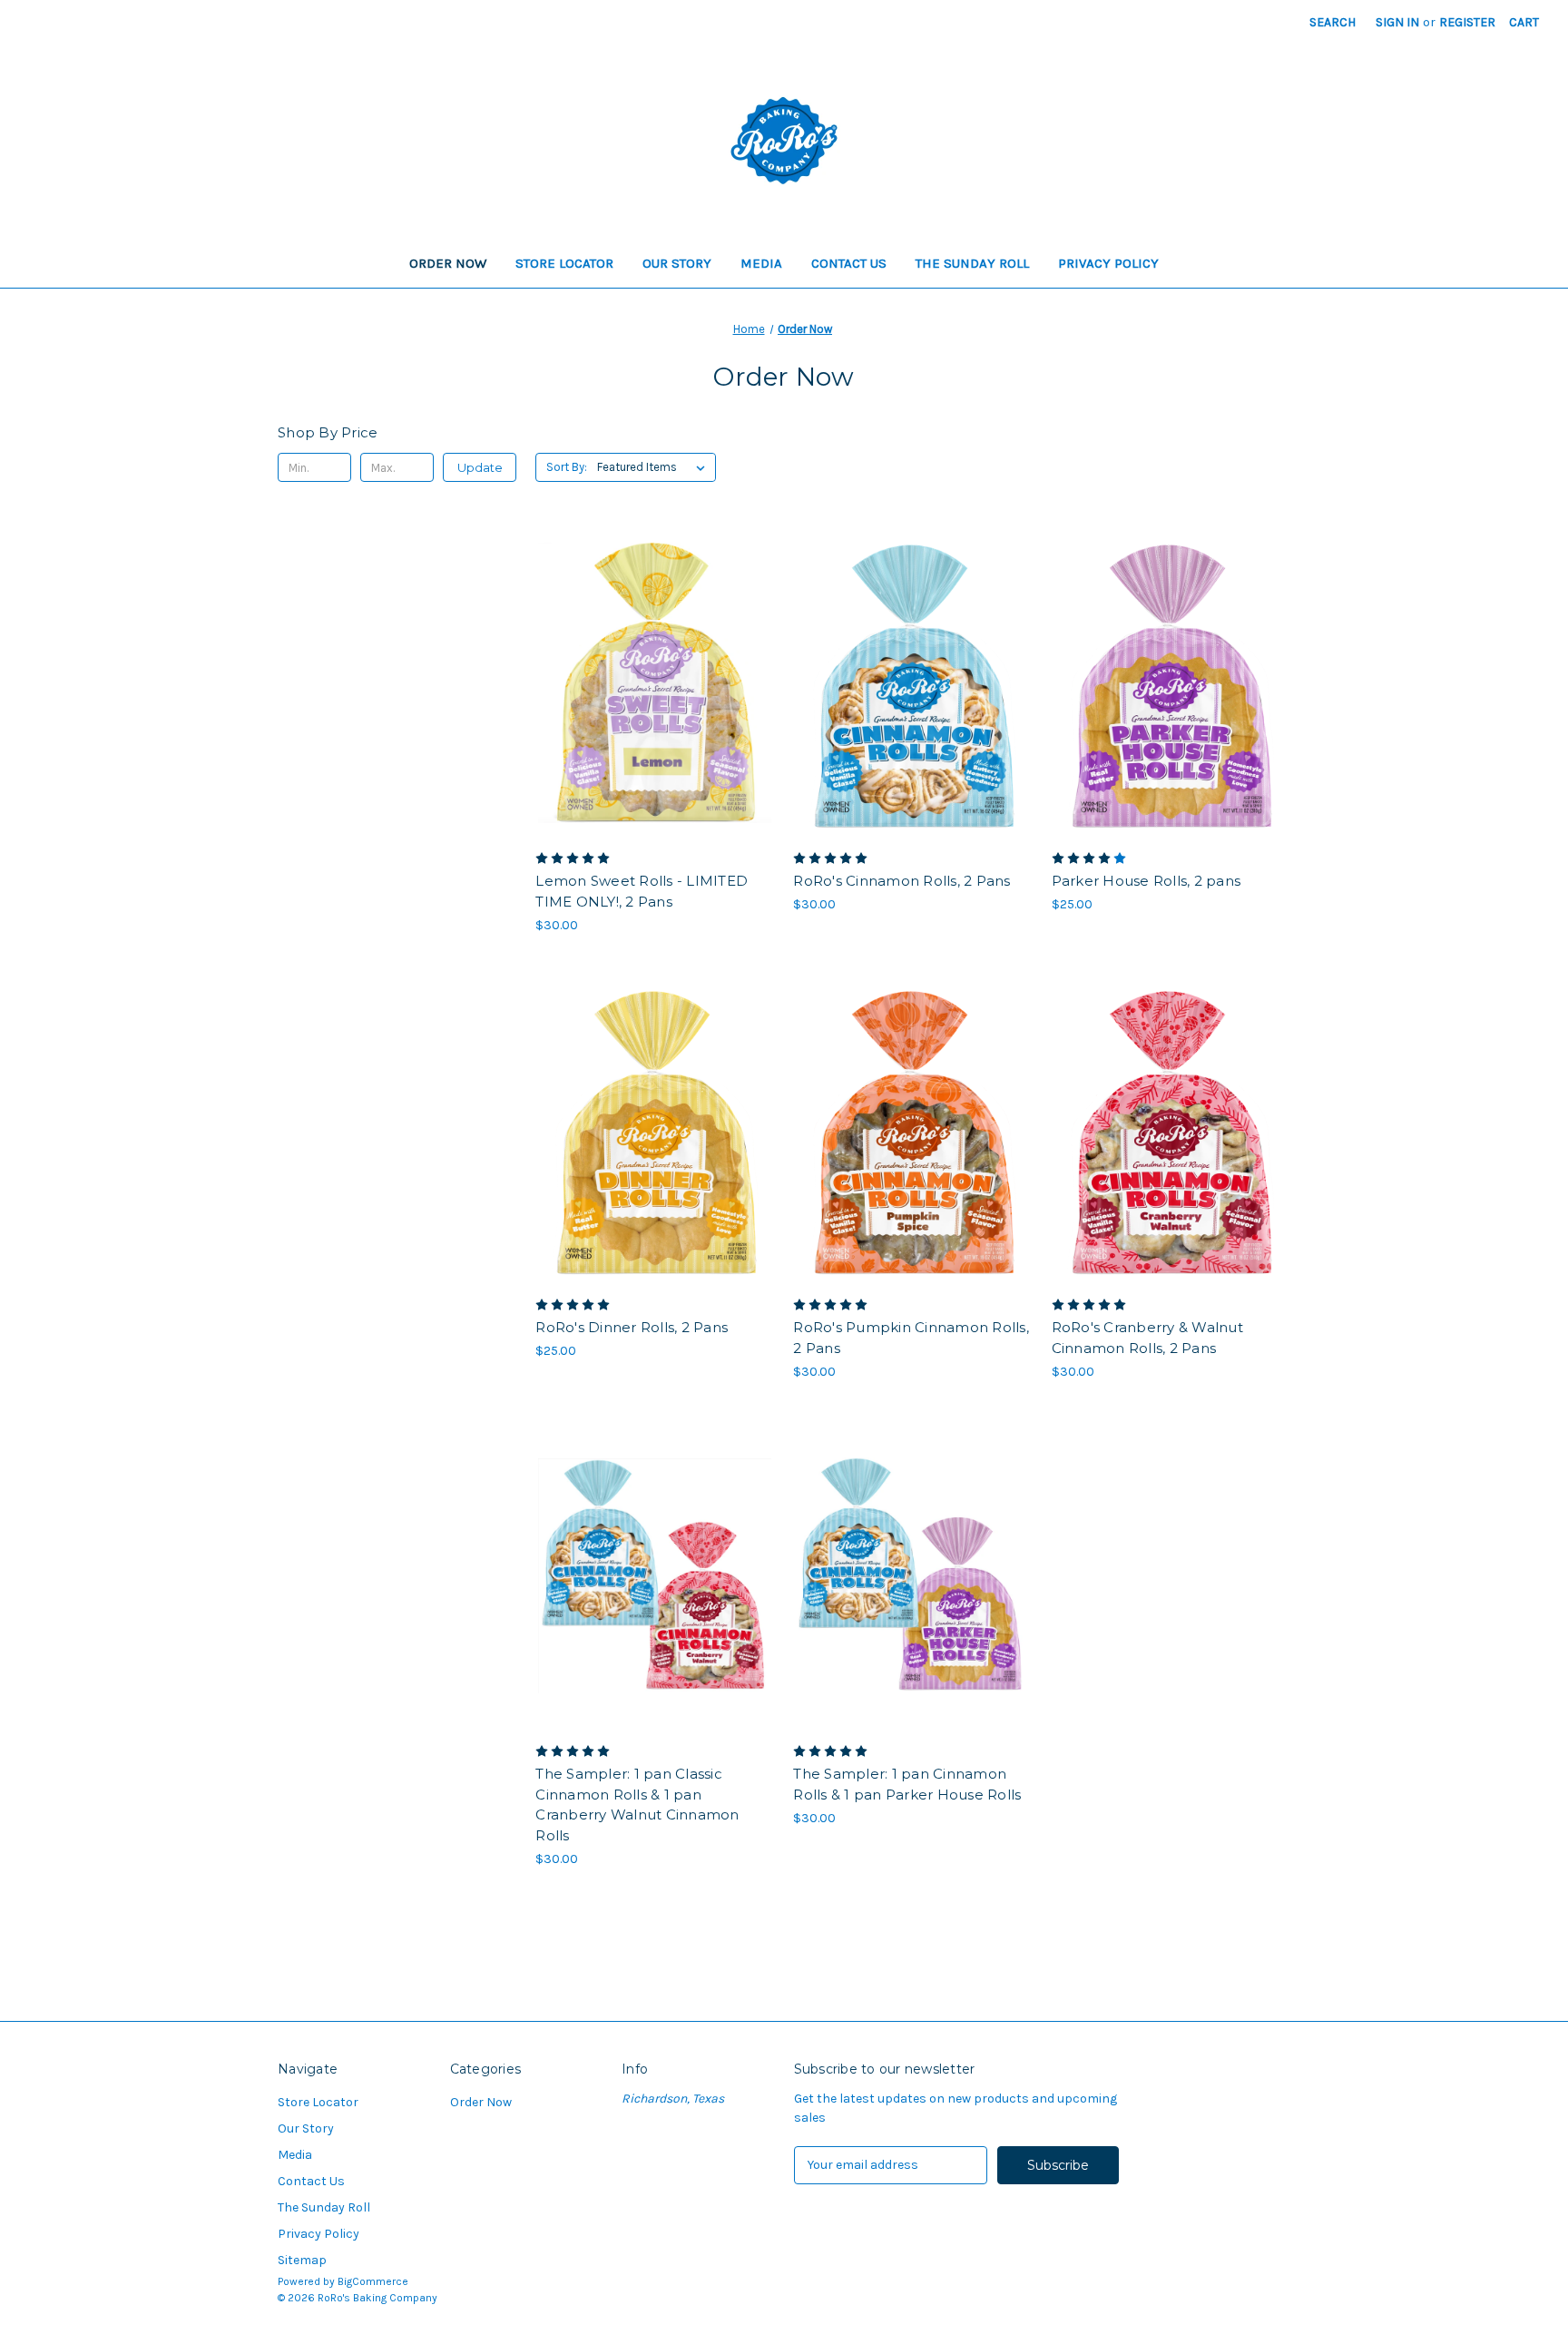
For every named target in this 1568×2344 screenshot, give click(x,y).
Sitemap (302, 2260)
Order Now (448, 263)
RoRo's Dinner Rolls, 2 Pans (632, 1327)
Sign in (1397, 22)
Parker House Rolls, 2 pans (1147, 881)
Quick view (652, 651)
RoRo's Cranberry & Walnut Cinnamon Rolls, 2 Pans (1147, 1338)
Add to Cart (655, 715)
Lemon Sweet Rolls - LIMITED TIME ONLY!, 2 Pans (642, 891)
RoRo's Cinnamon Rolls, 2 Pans (902, 881)
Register (1467, 22)
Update (480, 467)
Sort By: (567, 467)
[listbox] (655, 467)
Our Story (677, 263)
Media (761, 263)
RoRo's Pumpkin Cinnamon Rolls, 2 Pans (911, 1338)
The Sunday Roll (972, 263)
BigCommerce (373, 2281)
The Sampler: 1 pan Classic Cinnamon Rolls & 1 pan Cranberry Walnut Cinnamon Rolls (637, 1805)
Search (1333, 22)
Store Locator (564, 263)
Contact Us (849, 263)
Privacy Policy (1108, 263)
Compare (649, 683)
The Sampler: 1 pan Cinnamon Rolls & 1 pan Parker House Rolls (907, 1784)
